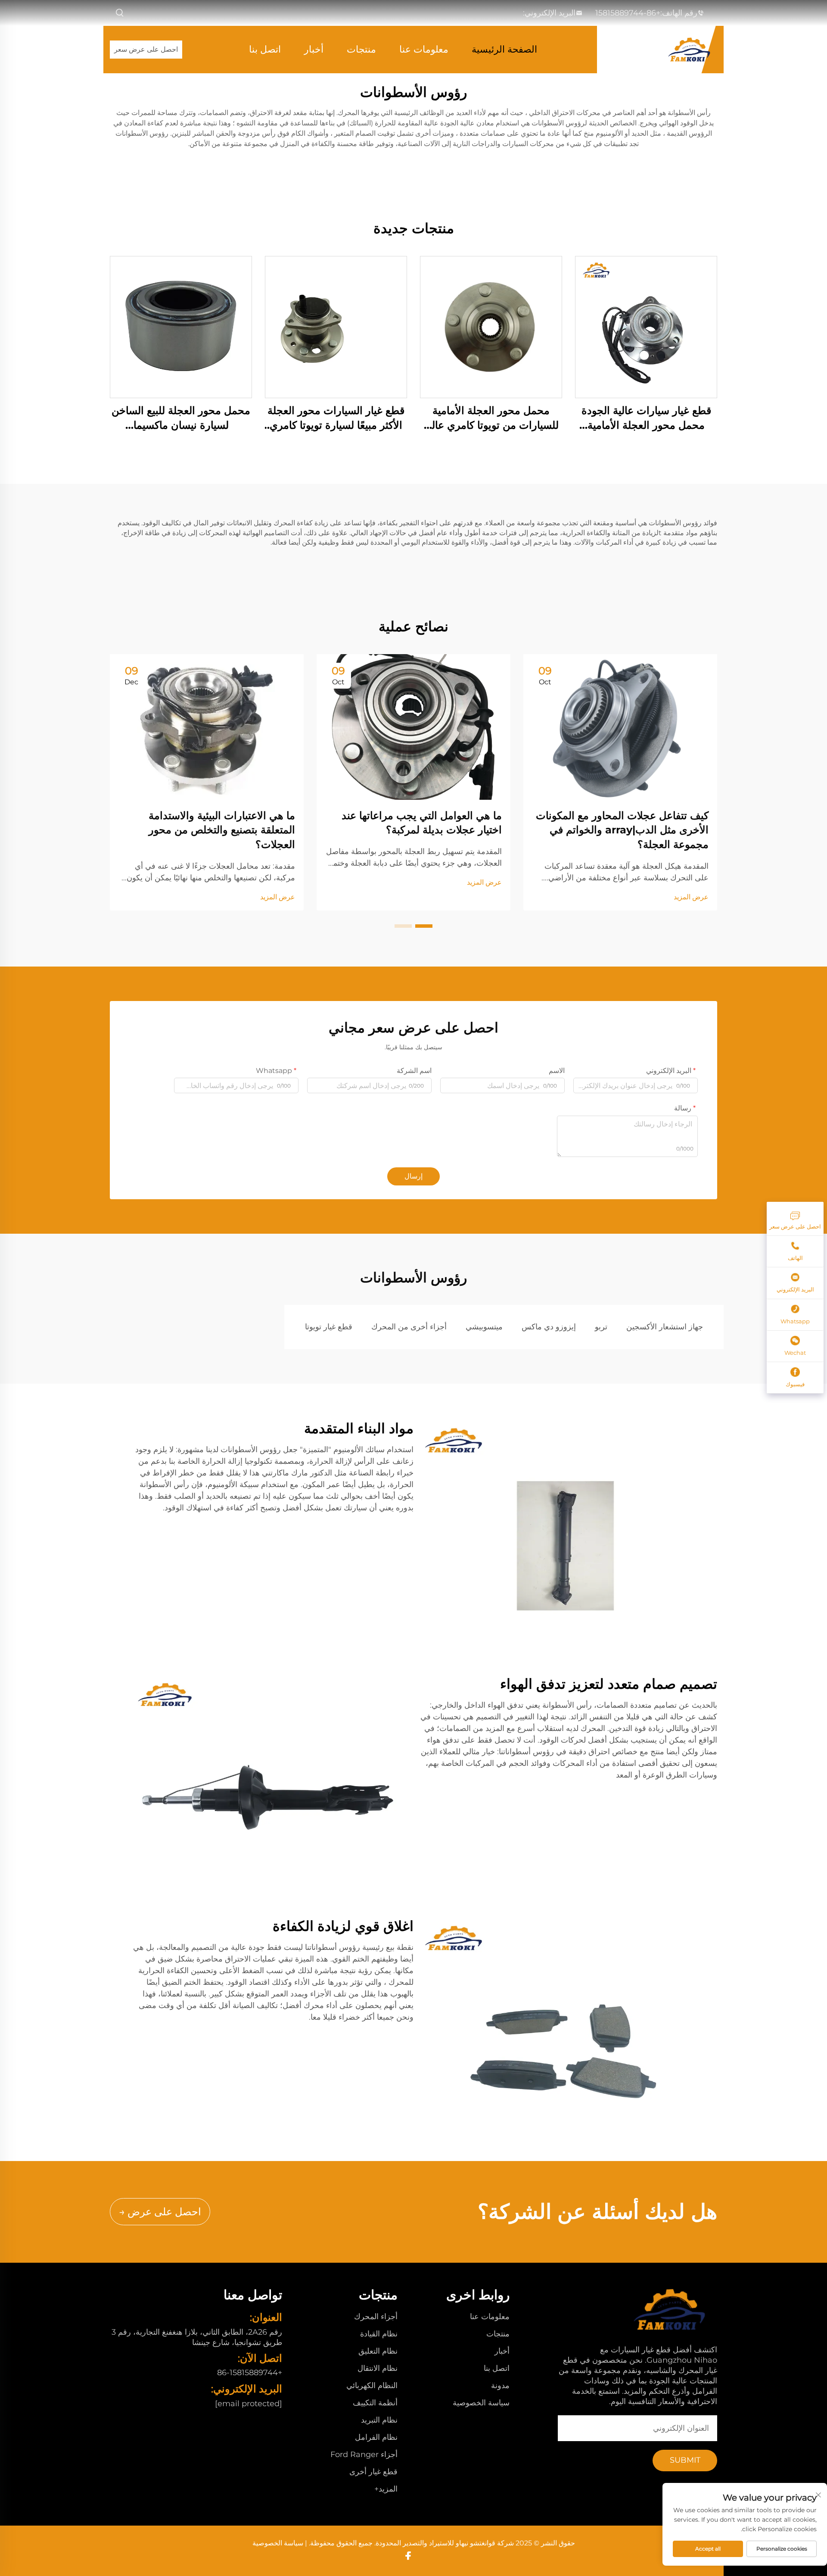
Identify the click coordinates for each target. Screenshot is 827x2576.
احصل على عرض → (160, 2212)
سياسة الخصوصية (481, 2403)
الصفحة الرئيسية (504, 49)
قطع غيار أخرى (373, 2472)
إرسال (413, 1176)
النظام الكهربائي (372, 2386)
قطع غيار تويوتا (329, 1327)
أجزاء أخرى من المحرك (409, 1327)
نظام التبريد (379, 2420)
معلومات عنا (424, 49)
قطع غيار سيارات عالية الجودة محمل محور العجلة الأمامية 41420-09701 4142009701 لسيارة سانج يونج (646, 418)
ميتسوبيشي (484, 1327)
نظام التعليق (378, 2351)
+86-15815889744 (628, 13)
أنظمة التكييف (375, 2403)
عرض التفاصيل (646, 327)
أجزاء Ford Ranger (364, 2454)
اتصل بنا (265, 49)
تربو (601, 1327)
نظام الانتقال (378, 2368)
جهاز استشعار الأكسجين (665, 1327)
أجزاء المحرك (376, 2317)
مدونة (500, 2386)
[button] (424, 926)
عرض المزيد (691, 897)
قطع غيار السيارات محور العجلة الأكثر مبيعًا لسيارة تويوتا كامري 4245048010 (336, 418)
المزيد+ (386, 2489)
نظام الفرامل (376, 2437)
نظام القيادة (379, 2334)
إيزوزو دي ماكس (549, 1327)
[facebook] (408, 2556)
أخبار (314, 49)
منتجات (361, 49)
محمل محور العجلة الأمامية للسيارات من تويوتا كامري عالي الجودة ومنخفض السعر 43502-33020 (491, 418)
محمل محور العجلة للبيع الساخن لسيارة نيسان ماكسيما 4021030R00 (181, 418)
